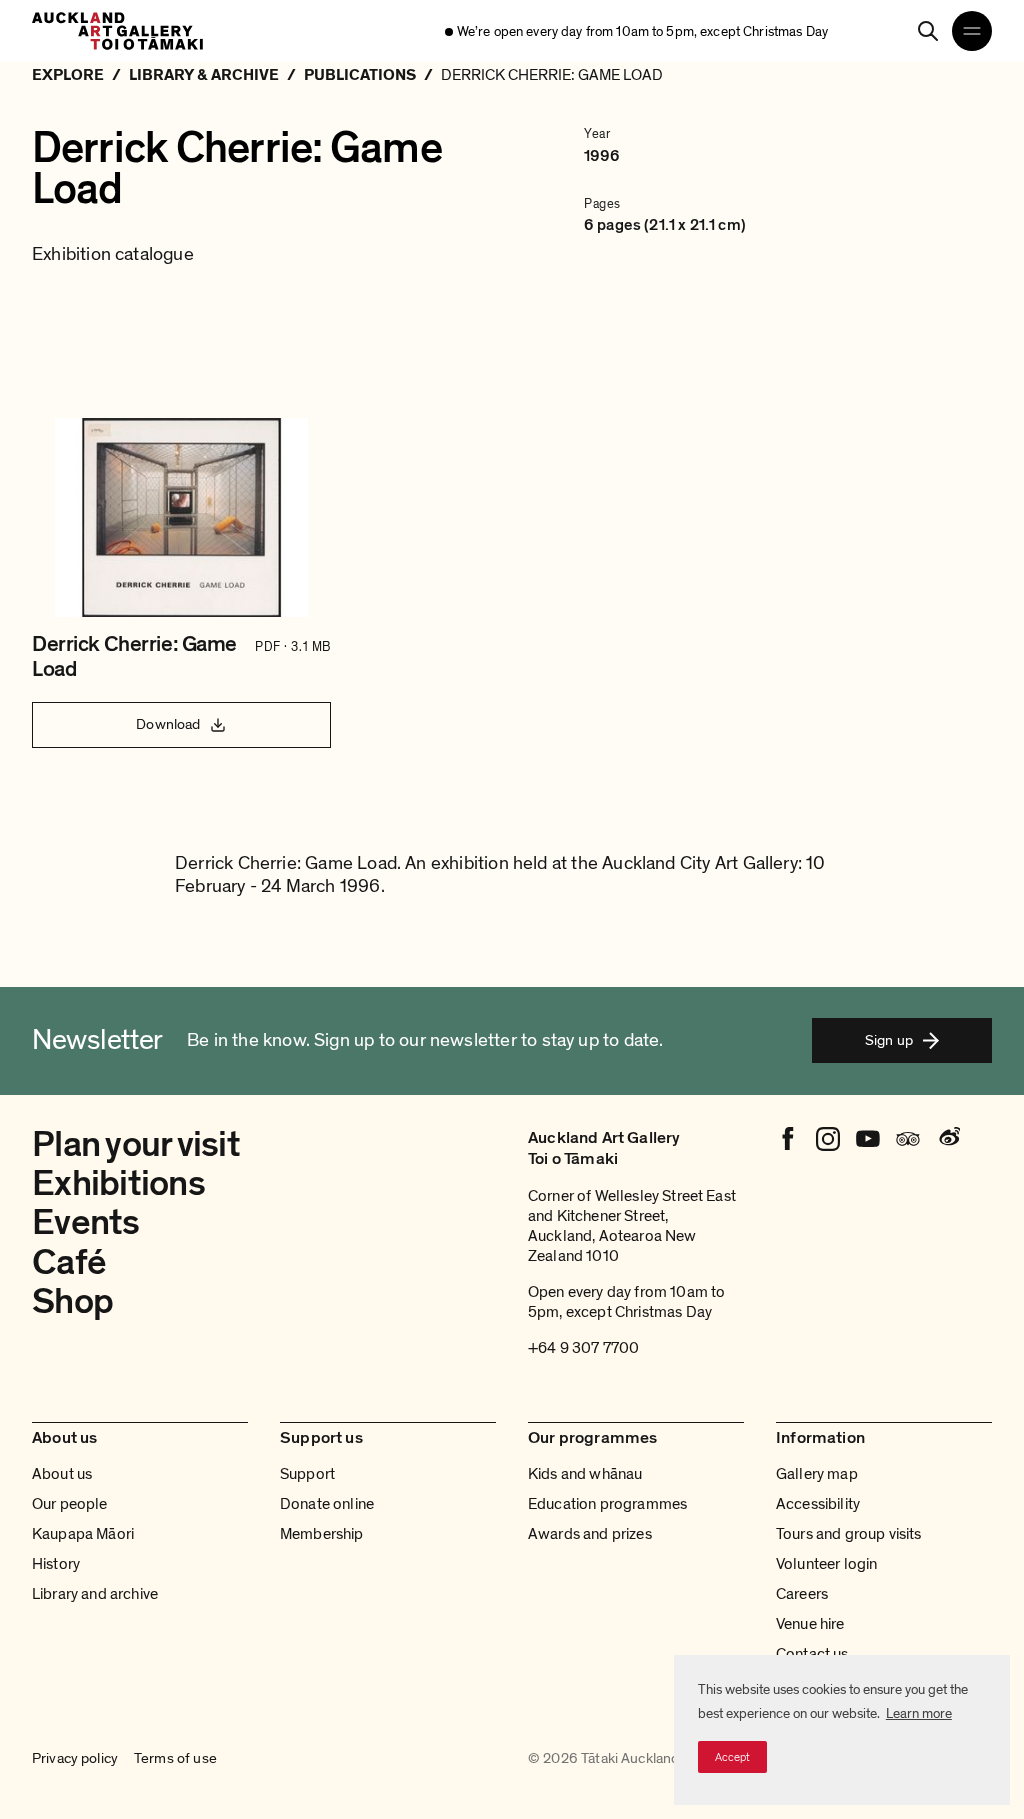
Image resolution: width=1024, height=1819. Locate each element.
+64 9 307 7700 (583, 1348)
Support (307, 1474)
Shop (72, 1301)
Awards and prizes (590, 1534)
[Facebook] (788, 1139)
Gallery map (817, 1474)
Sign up (889, 1040)
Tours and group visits (849, 1534)
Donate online (327, 1504)
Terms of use (175, 1759)
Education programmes (607, 1504)
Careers (802, 1594)
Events (86, 1222)
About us (62, 1474)
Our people (70, 1504)
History (56, 1564)
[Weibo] (948, 1139)
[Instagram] (828, 1139)
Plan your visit (136, 1144)
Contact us (812, 1654)
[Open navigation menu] (972, 31)
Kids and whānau (585, 1474)
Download (168, 724)
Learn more (919, 1713)
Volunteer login (826, 1564)
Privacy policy (75, 1759)
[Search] (928, 31)
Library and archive (95, 1594)
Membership (322, 1534)
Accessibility (818, 1504)
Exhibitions (118, 1183)
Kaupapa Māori (83, 1534)
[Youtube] (868, 1139)
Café (69, 1262)
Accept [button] (732, 1757)
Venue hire (810, 1624)
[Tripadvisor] (908, 1139)
